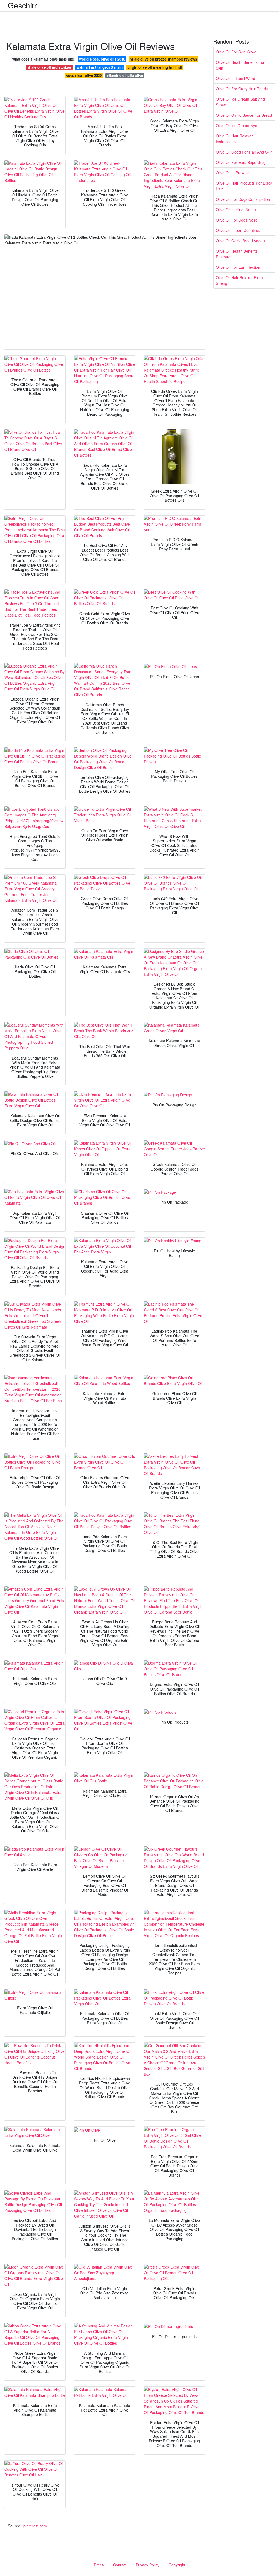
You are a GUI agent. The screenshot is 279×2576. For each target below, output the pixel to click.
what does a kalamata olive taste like (43, 59)
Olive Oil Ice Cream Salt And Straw (240, 102)
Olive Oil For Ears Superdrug (241, 162)
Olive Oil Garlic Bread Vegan (240, 241)
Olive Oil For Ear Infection (238, 267)
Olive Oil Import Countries (238, 230)
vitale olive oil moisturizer (49, 67)
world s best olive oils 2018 (102, 59)
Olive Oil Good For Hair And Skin (244, 152)
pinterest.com (35, 2526)
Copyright (177, 2565)
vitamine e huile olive (125, 75)
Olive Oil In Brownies (234, 173)
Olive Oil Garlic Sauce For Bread (244, 115)
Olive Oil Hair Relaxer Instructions (234, 139)
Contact (120, 2565)
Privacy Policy (148, 2565)
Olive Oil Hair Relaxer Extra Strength (239, 280)
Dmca (99, 2565)
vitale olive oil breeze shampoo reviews (164, 59)
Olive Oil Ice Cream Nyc (236, 125)
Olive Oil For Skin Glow (236, 52)
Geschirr (22, 5)
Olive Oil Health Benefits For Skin (240, 65)
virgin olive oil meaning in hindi (155, 67)
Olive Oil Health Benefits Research (237, 254)
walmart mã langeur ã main (100, 67)
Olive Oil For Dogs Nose (237, 220)
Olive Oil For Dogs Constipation (243, 199)
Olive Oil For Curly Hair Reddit (242, 89)
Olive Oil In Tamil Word (236, 78)
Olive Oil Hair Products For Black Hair (244, 186)
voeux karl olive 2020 (84, 75)
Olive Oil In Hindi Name (236, 210)
